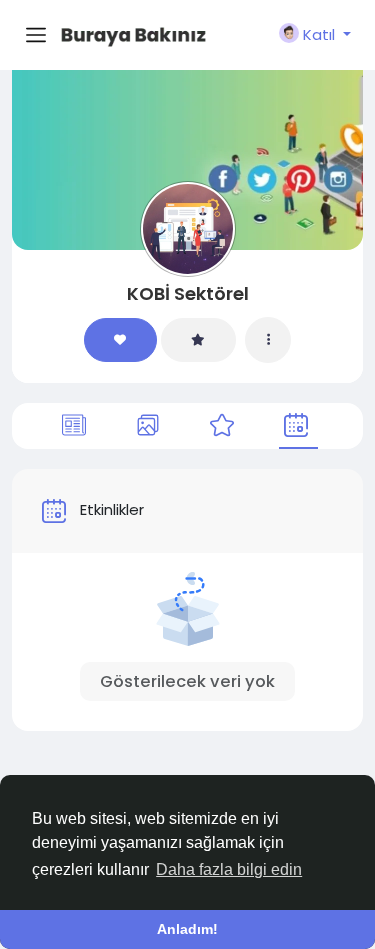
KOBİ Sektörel (188, 293)
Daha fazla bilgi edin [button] (229, 869)
